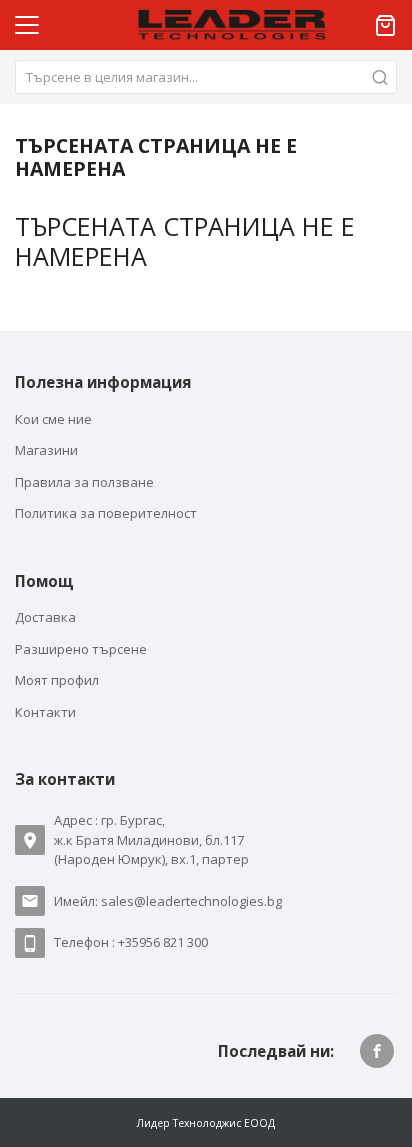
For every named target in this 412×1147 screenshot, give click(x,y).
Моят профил (57, 680)
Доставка (45, 617)
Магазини (46, 450)
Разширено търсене (81, 649)
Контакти (45, 712)
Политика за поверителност (106, 513)
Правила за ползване (84, 482)
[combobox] (206, 77)
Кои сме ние (53, 419)
